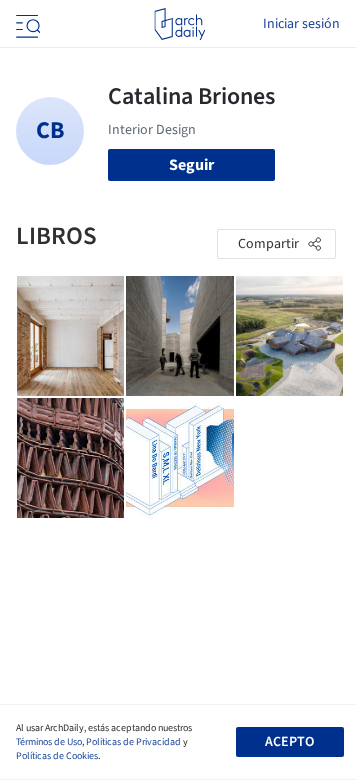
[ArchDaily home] (179, 24)
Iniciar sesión (301, 24)
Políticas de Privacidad (133, 742)
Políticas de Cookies (57, 756)
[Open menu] (26, 24)
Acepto (289, 742)
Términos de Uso (49, 742)
